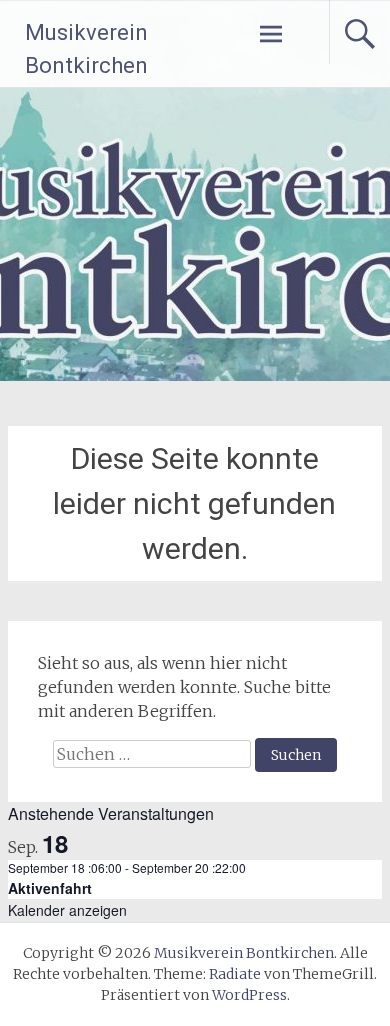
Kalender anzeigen (67, 910)
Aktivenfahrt (50, 888)
